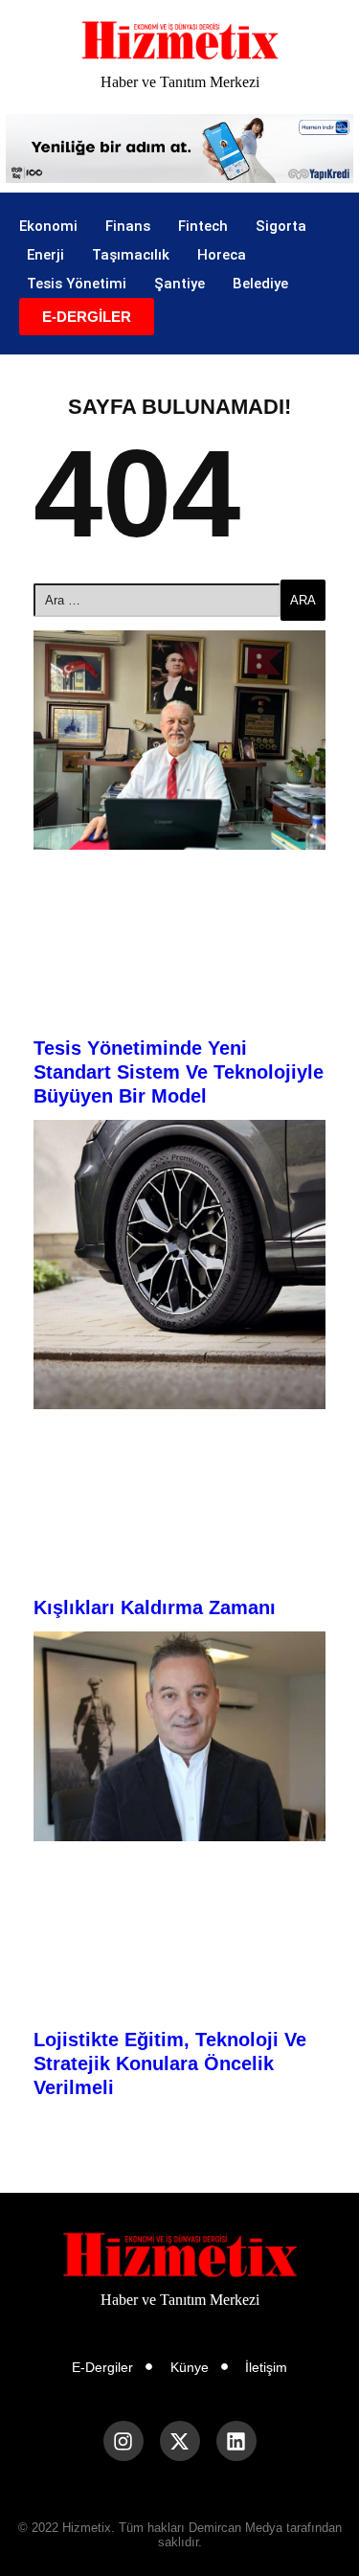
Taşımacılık (131, 255)
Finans (128, 226)
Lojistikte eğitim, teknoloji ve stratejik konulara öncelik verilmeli (170, 2063)
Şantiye (179, 284)
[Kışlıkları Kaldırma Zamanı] (179, 1265)
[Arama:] (157, 600)
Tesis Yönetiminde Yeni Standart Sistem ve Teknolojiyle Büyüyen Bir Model (179, 1072)
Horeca (222, 255)
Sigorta (281, 226)
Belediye (260, 284)
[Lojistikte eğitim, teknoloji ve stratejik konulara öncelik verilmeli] (179, 1736)
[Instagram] (123, 2441)
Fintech (203, 226)
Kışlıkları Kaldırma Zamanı (155, 1607)
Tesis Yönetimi (77, 284)
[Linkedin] (236, 2441)
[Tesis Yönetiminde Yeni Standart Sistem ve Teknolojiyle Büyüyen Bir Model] (179, 740)
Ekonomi (48, 226)
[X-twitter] (180, 2441)
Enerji (45, 255)
